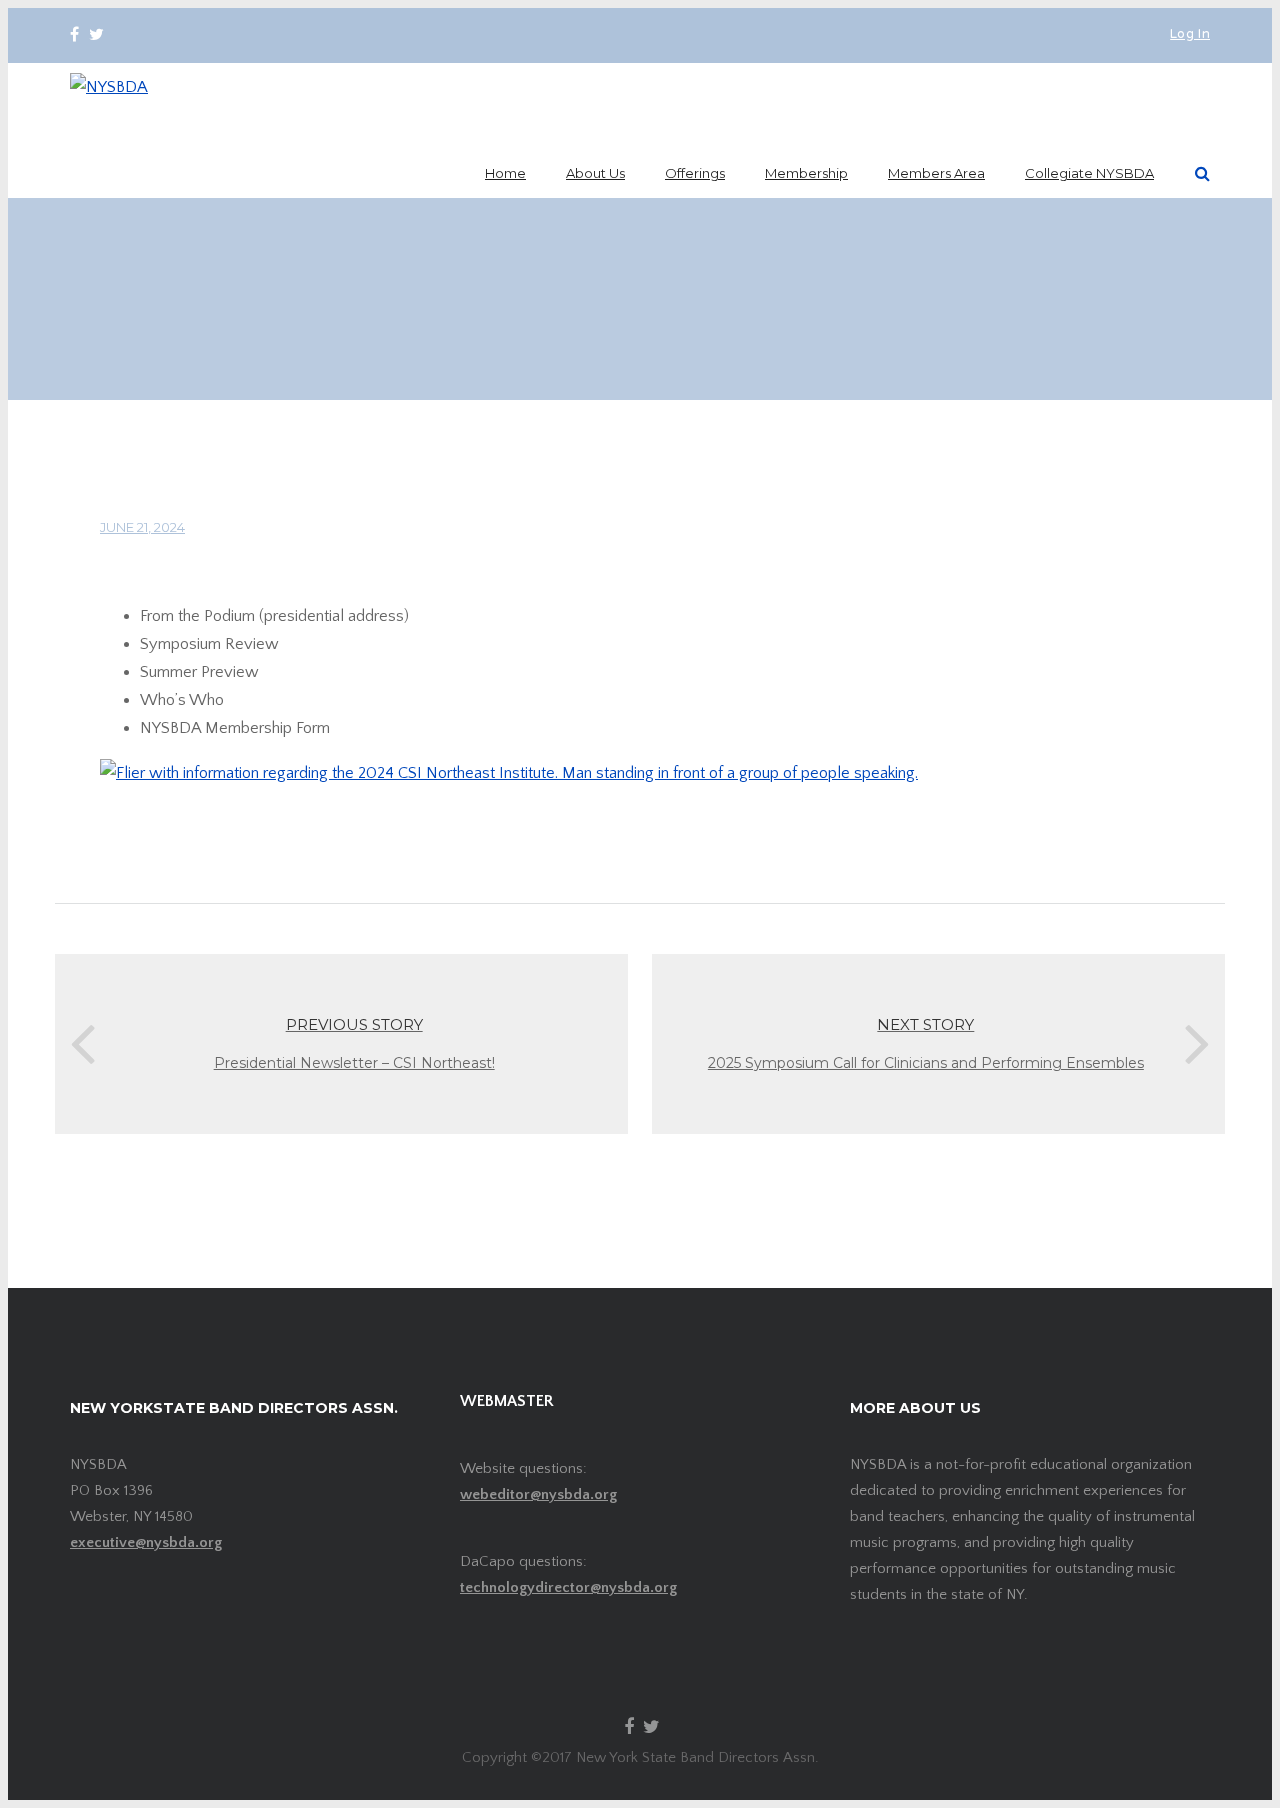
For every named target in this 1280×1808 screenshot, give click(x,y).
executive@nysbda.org (146, 1542)
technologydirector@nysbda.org (568, 1587)
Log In (1190, 35)
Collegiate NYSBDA (1089, 173)
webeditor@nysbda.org (538, 1494)
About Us (595, 173)
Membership (806, 173)
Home (505, 173)
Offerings (695, 173)
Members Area (936, 173)
